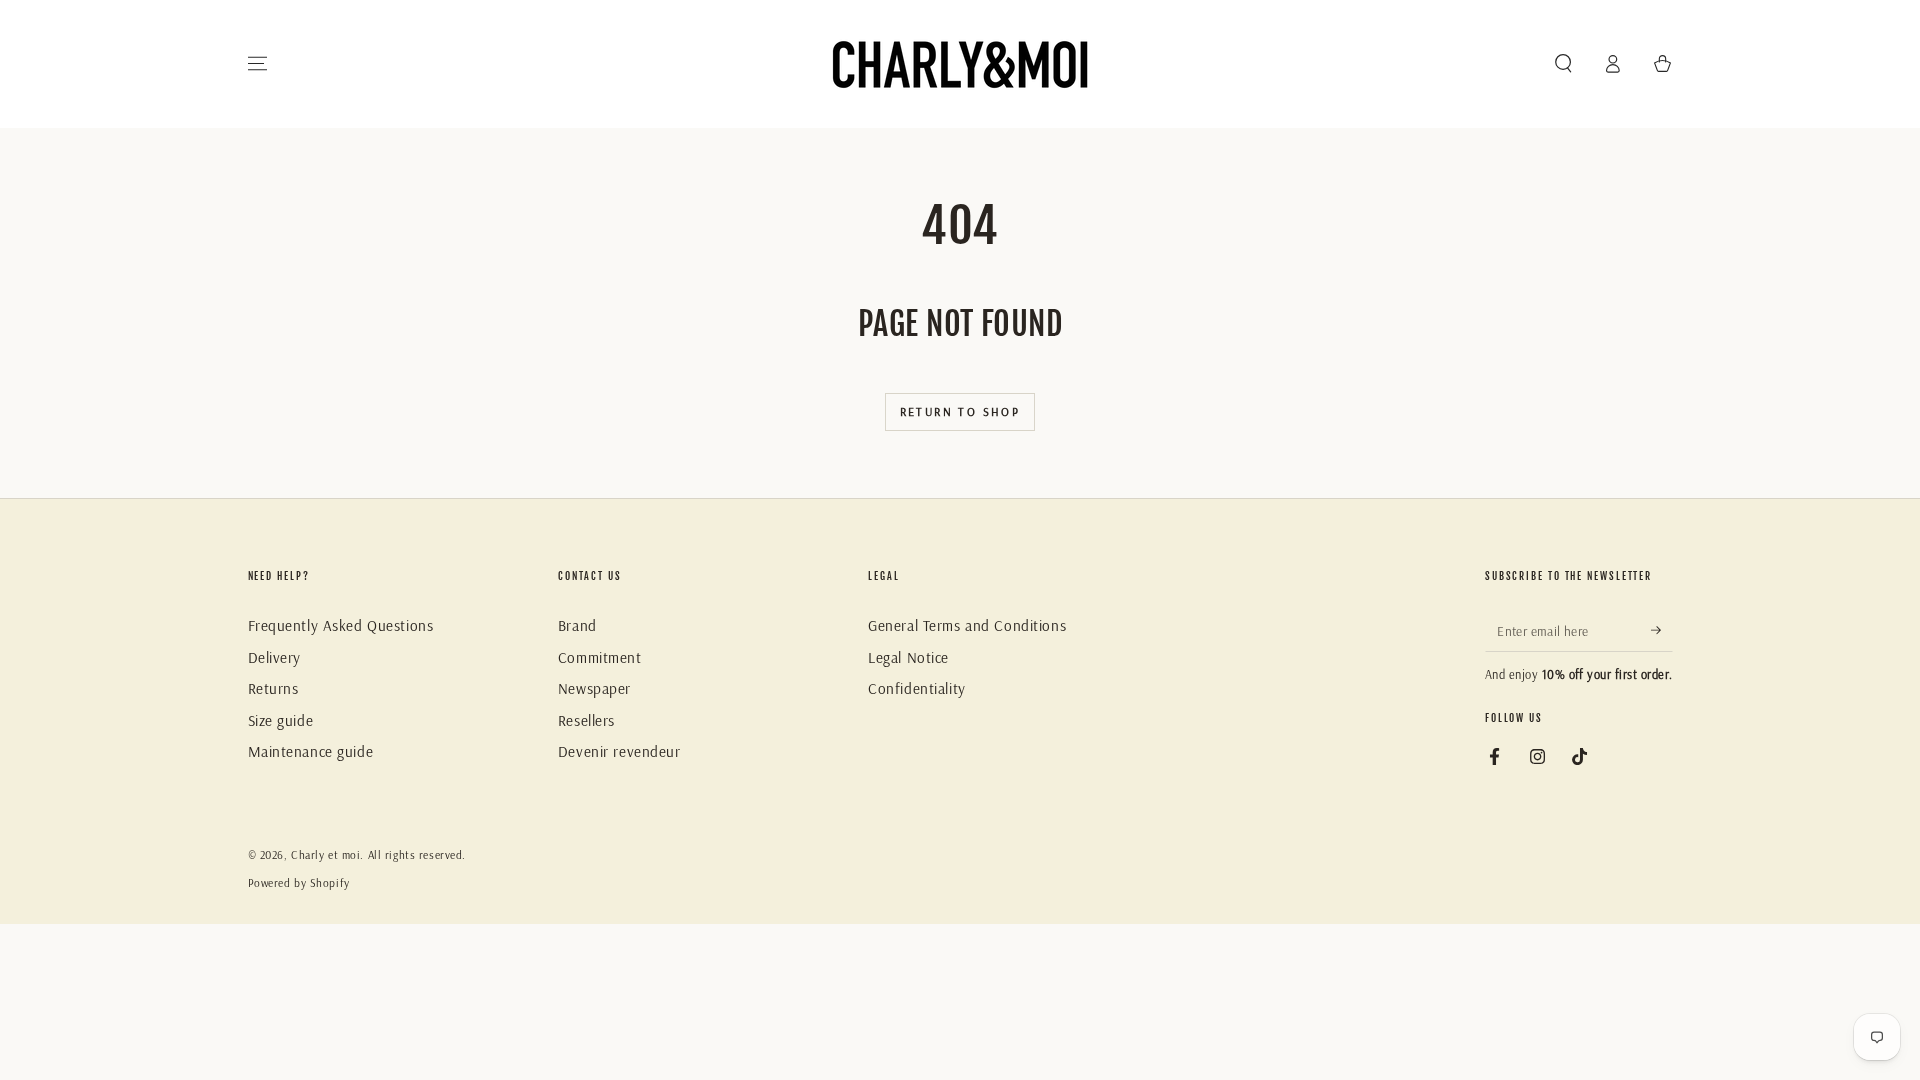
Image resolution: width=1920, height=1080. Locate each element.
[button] (1563, 64)
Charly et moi (325, 855)
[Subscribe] (1662, 630)
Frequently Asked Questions (341, 625)
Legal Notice (908, 657)
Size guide (281, 720)
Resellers (586, 720)
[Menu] (257, 64)
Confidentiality (917, 688)
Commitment (600, 657)
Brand (577, 625)
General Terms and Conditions (967, 625)
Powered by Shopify (299, 883)
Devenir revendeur (619, 751)
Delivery (275, 657)
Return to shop (960, 411)
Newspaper (594, 688)
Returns (273, 688)
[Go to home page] (960, 64)
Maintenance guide (311, 751)
